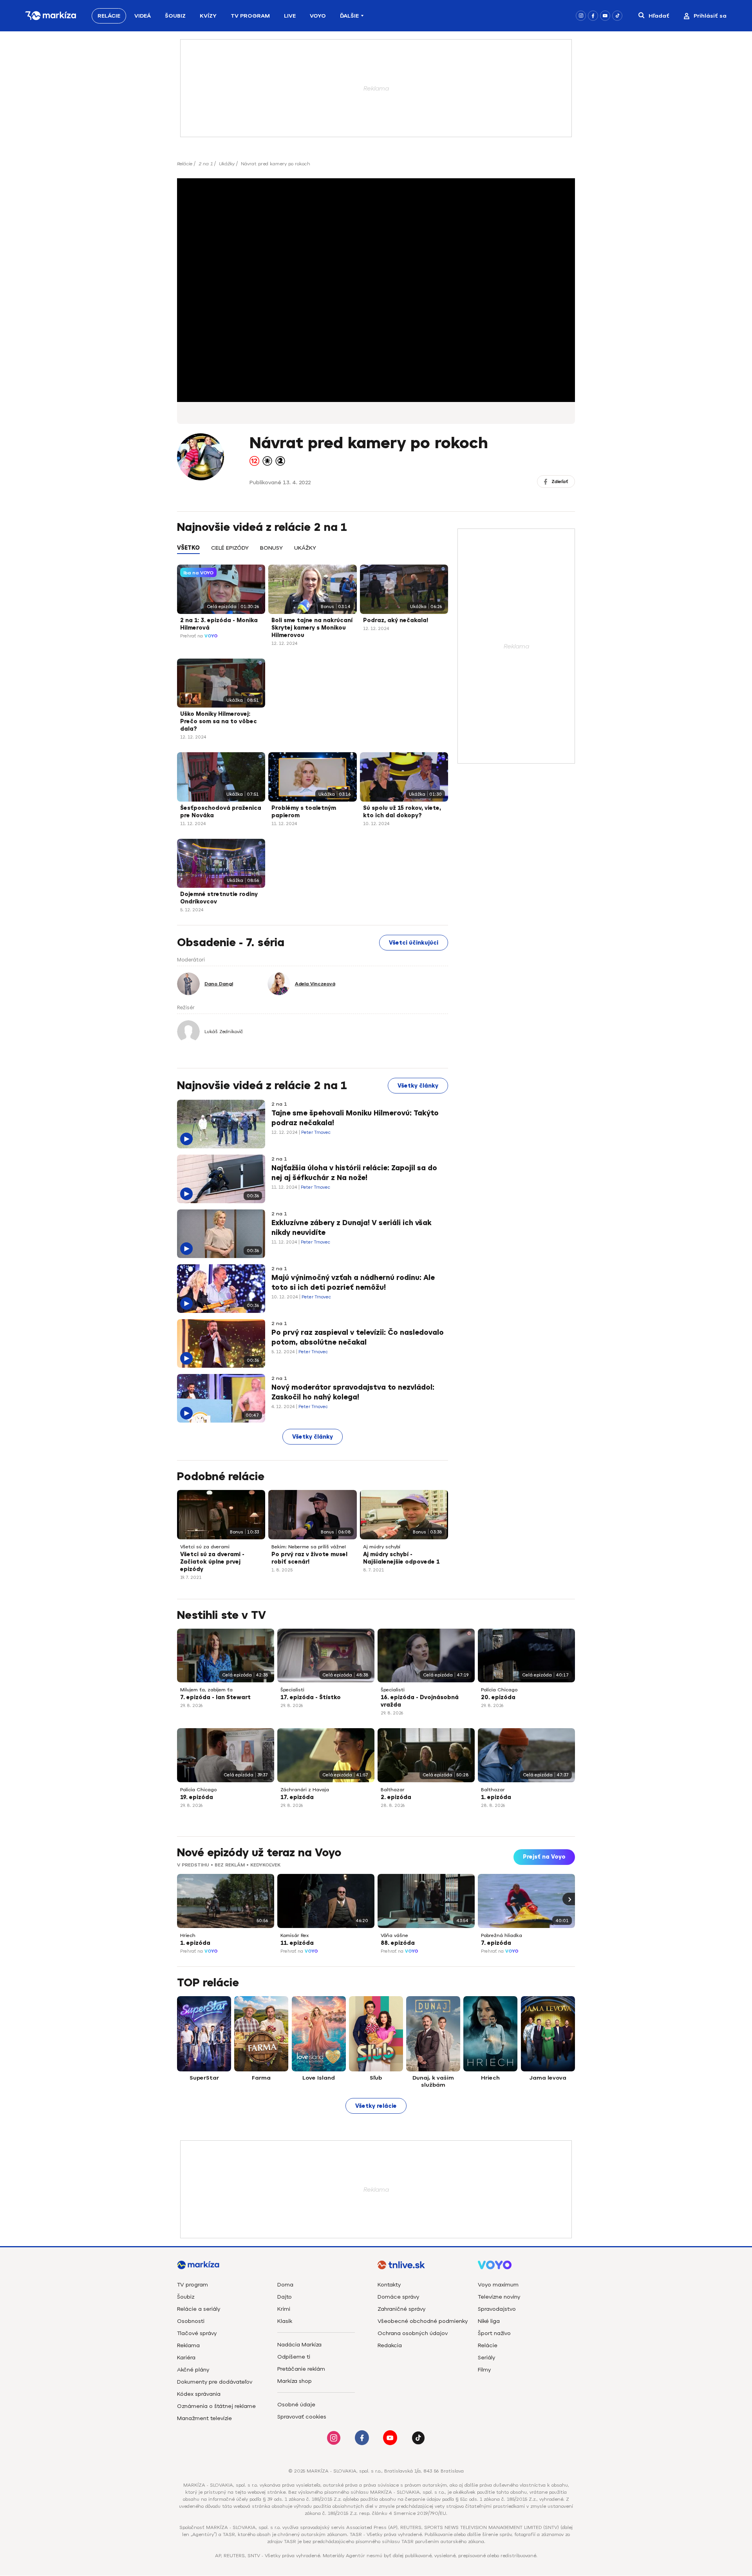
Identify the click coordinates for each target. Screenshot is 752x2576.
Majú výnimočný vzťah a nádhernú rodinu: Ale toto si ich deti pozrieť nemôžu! (353, 1283)
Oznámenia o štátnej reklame (216, 2406)
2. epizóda (396, 1797)
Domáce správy (398, 2297)
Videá (143, 16)
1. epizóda (496, 1797)
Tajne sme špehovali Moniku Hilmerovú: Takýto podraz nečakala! (355, 1118)
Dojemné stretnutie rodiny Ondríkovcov (219, 898)
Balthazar (393, 1790)
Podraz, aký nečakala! (396, 620)
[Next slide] (569, 1899)
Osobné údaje (296, 2405)
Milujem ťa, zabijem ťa (206, 1690)
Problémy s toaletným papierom (304, 812)
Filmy (484, 2370)
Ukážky (227, 164)
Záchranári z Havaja (305, 1790)
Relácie (109, 16)
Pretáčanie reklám (301, 2369)
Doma (285, 2285)
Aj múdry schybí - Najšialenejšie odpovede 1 (401, 1558)
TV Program (250, 16)
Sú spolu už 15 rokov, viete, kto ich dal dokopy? (402, 812)
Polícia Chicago (499, 1690)
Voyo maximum (498, 2285)
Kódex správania (199, 2394)
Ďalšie (349, 16)
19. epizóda (197, 1797)
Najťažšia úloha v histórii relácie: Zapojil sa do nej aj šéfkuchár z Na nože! (354, 1173)
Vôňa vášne (394, 1935)
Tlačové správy (197, 2333)
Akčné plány (193, 2370)
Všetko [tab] (188, 548)
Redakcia (390, 2345)
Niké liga (489, 2321)
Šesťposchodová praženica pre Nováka (221, 812)
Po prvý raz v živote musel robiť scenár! (309, 1558)
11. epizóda (297, 1943)
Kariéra (186, 2358)
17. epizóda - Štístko (311, 1697)
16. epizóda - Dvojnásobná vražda (420, 1701)
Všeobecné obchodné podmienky (423, 2321)
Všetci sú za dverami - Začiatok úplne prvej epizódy (212, 1562)
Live (290, 16)
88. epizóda (398, 1943)
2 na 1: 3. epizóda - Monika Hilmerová (219, 624)
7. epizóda (496, 1943)
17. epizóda (297, 1797)
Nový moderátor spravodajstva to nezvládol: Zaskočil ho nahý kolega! (353, 1392)
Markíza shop (295, 2381)
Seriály (486, 2358)
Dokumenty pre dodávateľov (215, 2382)
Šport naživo (494, 2333)
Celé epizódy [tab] (230, 548)
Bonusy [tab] (271, 548)
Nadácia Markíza (299, 2345)
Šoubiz (175, 16)
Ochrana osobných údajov (413, 2333)
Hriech (188, 1935)
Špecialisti (292, 1690)
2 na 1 (206, 164)
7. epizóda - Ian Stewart (215, 1697)
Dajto (285, 2297)
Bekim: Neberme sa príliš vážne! (309, 1547)
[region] (313, 552)
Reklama (188, 2345)
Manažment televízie (204, 2418)
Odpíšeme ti (294, 2357)
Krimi (284, 2309)
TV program (193, 2285)
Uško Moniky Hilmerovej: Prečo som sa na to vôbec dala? (219, 721)
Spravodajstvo (497, 2309)
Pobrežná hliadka (502, 1935)
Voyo (318, 16)
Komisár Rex (295, 1935)
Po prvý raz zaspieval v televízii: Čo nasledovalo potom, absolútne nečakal (358, 1337)
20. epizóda (498, 1697)
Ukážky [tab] (305, 548)
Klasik (285, 2321)
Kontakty (389, 2285)
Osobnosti (191, 2321)
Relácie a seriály (199, 2309)
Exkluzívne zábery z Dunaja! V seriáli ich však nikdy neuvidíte (352, 1228)
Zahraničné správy (401, 2309)
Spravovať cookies (302, 2417)
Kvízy (208, 16)
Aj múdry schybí (382, 1547)
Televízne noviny (499, 2297)
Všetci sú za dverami (205, 1547)
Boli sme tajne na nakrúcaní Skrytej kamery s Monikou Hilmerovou (312, 628)
